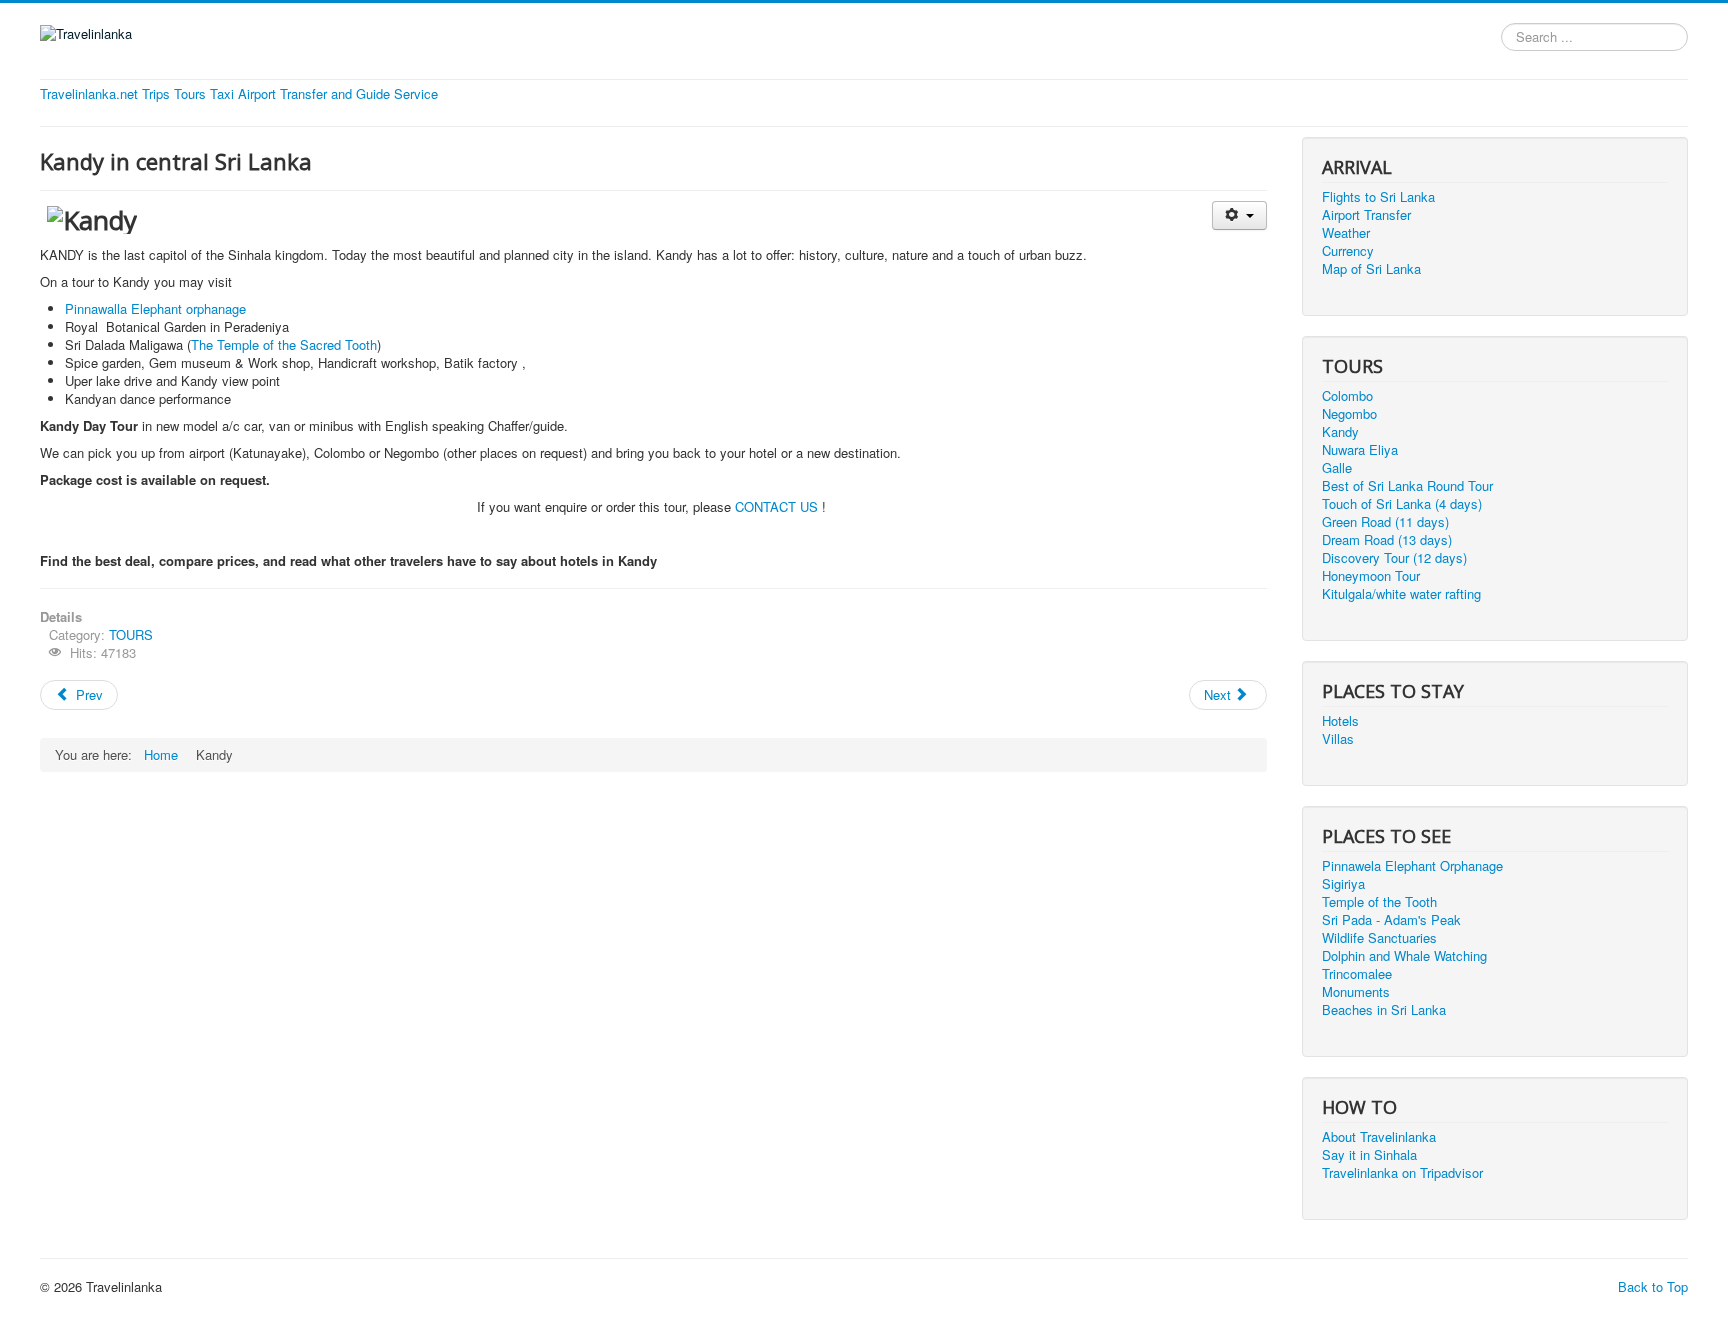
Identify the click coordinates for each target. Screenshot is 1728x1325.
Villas (1338, 739)
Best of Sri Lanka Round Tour (1407, 486)
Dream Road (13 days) (1387, 540)
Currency (1348, 251)
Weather (1346, 233)
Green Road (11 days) (1385, 522)
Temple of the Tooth (1379, 902)
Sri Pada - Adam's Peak (1391, 920)
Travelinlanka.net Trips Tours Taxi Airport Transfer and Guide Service (239, 94)
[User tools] (1239, 215)
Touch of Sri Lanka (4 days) (1402, 504)
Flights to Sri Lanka (1378, 197)
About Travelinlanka (1379, 1137)
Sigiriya (1343, 884)
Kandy (1340, 432)
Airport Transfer (1366, 215)
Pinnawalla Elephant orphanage (155, 308)
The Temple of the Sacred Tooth (284, 344)
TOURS (131, 634)
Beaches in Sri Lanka (1384, 1010)
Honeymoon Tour (1371, 576)
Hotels (1340, 721)
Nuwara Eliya (1360, 450)
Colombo (1347, 396)
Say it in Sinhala (1369, 1155)
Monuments (1356, 992)
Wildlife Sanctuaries (1379, 938)
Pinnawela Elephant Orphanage (1412, 866)
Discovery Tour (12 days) (1394, 558)
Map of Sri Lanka (1371, 269)
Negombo (1349, 414)
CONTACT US (778, 506)
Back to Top (1653, 1286)
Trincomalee (1357, 974)
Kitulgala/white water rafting (1401, 594)
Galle (1337, 468)
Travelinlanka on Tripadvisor (1402, 1173)
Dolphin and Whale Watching (1404, 956)
